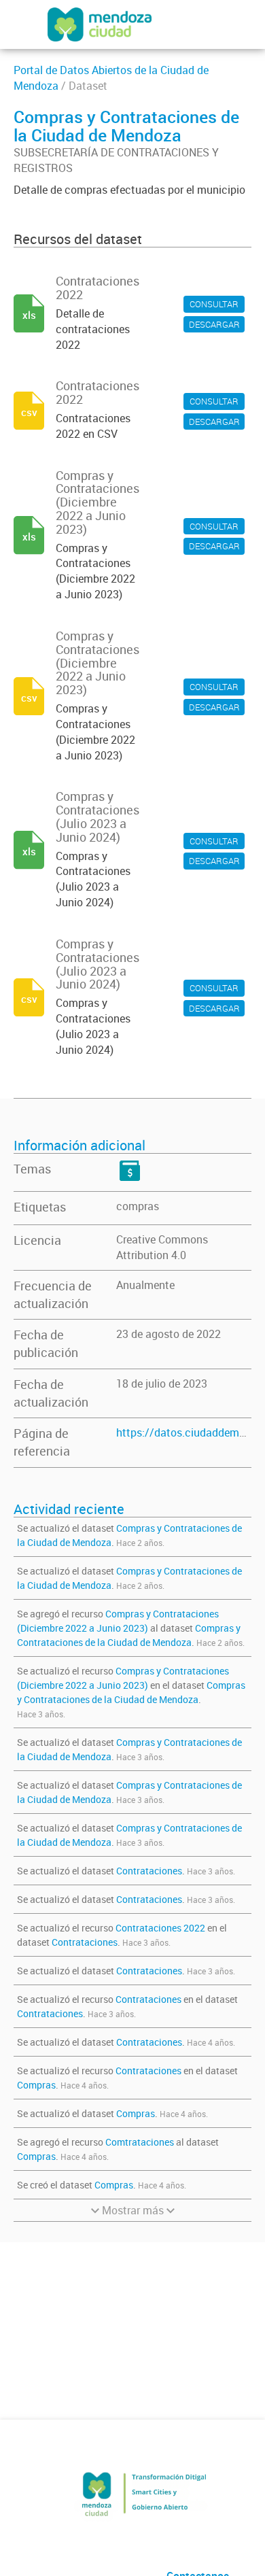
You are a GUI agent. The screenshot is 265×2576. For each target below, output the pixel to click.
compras (138, 1206)
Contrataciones (149, 1871)
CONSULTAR (214, 304)
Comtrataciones (140, 2142)
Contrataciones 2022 (160, 1928)
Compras (36, 2085)
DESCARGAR (214, 324)
